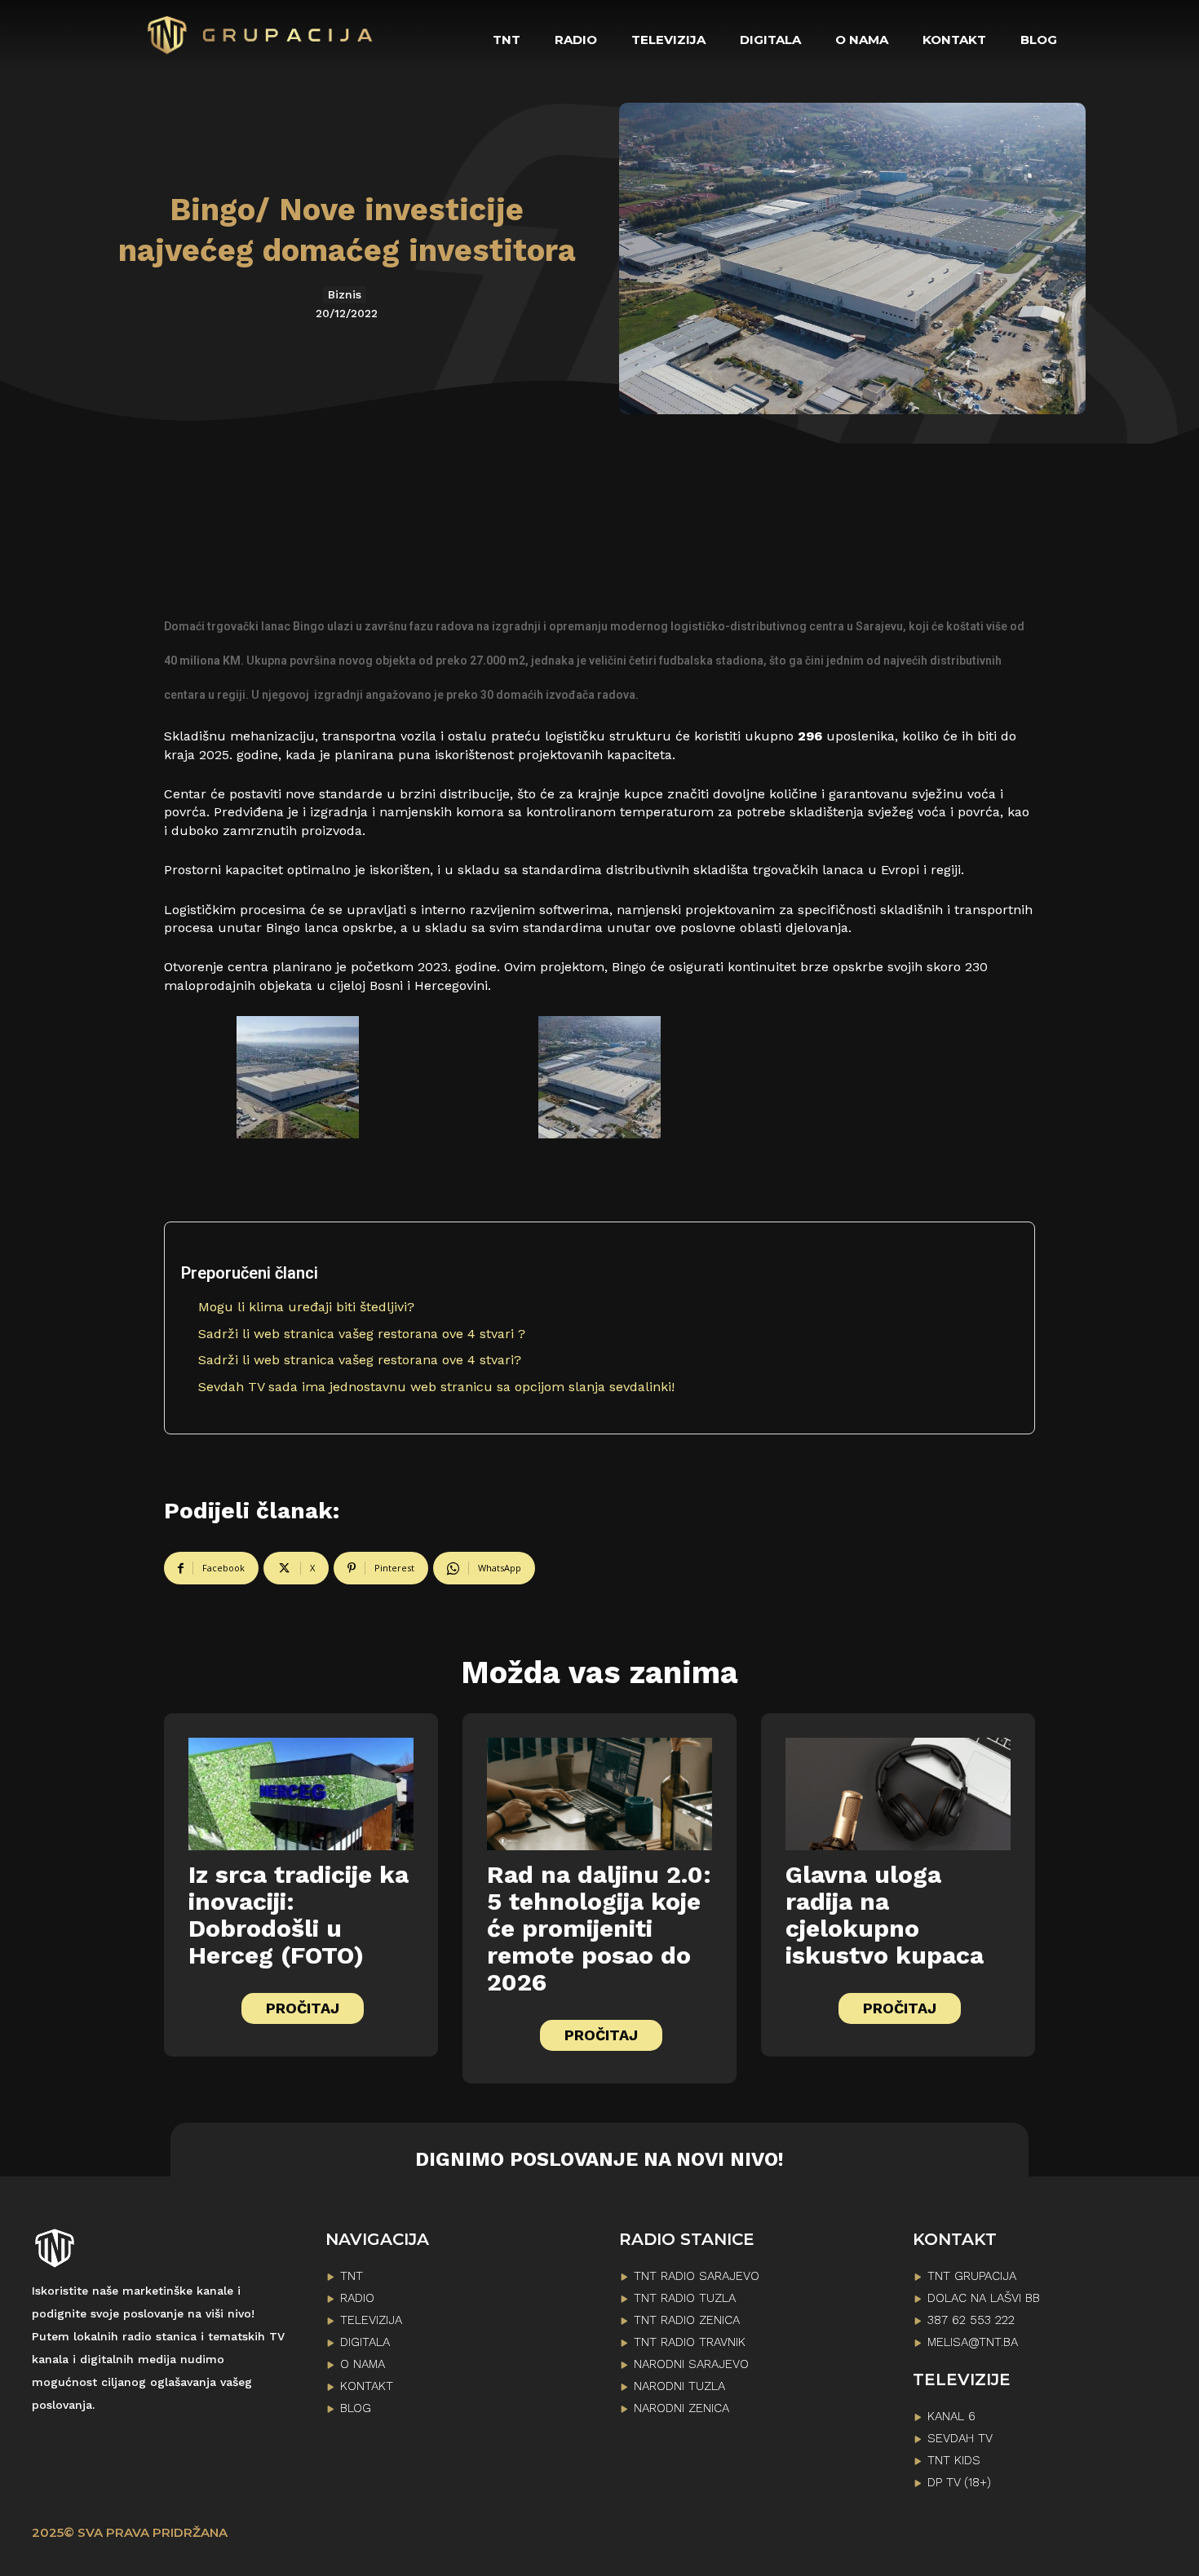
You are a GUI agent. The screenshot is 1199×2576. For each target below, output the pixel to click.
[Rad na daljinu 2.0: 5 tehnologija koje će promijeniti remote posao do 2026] (599, 1794)
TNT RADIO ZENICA (687, 2320)
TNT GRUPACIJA (972, 2276)
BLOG (356, 2408)
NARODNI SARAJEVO (691, 2364)
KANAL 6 (951, 2416)
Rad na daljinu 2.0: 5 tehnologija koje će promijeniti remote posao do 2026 (599, 1928)
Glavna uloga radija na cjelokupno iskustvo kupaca (885, 1915)
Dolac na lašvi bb (984, 2298)
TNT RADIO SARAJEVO (697, 2276)
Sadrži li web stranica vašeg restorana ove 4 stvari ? (362, 1334)
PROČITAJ (303, 2008)
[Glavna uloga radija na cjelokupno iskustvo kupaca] (898, 1794)
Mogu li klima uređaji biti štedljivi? (306, 1307)
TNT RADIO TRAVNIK (690, 2342)
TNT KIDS (954, 2460)
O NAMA (363, 2364)
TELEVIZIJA (371, 2320)
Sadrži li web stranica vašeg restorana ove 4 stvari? (360, 1360)
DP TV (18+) (959, 2482)
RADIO (357, 2298)
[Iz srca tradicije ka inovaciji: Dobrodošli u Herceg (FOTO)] (301, 1794)
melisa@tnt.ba (973, 2342)
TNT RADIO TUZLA (685, 2298)
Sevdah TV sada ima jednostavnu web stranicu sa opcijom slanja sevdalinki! (436, 1387)
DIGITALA (365, 2342)
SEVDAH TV (960, 2438)
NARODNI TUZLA (679, 2386)
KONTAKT (367, 2386)
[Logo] (261, 35)
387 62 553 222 (971, 2320)
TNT (352, 2276)
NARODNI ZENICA (681, 2408)
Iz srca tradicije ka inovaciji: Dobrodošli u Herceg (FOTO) (299, 1915)
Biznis (345, 294)
